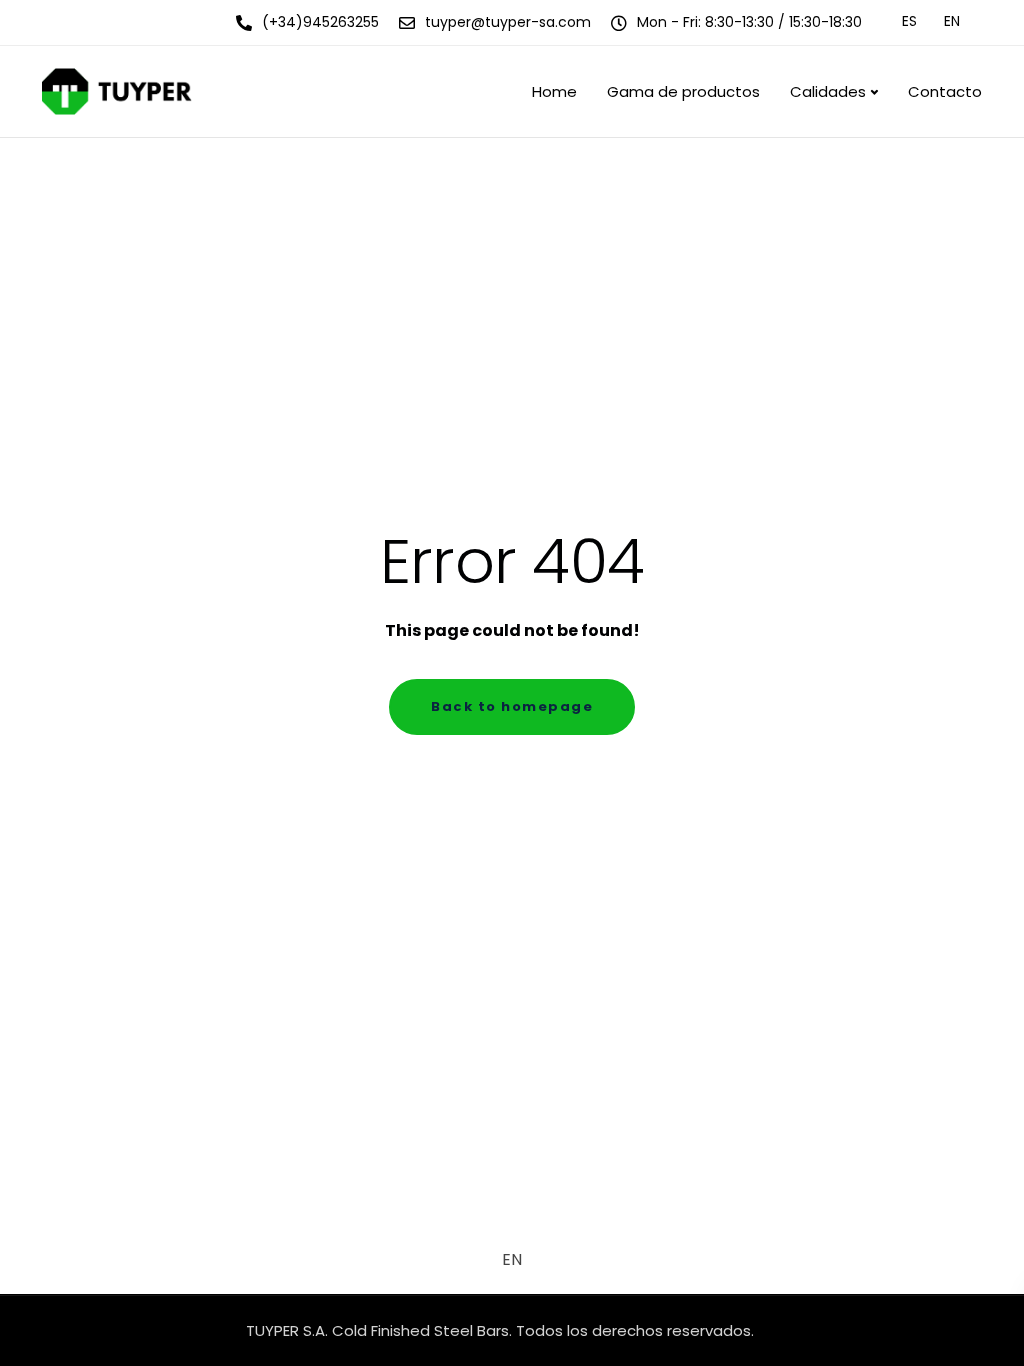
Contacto (945, 91)
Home (554, 91)
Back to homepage (512, 706)
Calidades (828, 91)
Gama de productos (683, 91)
